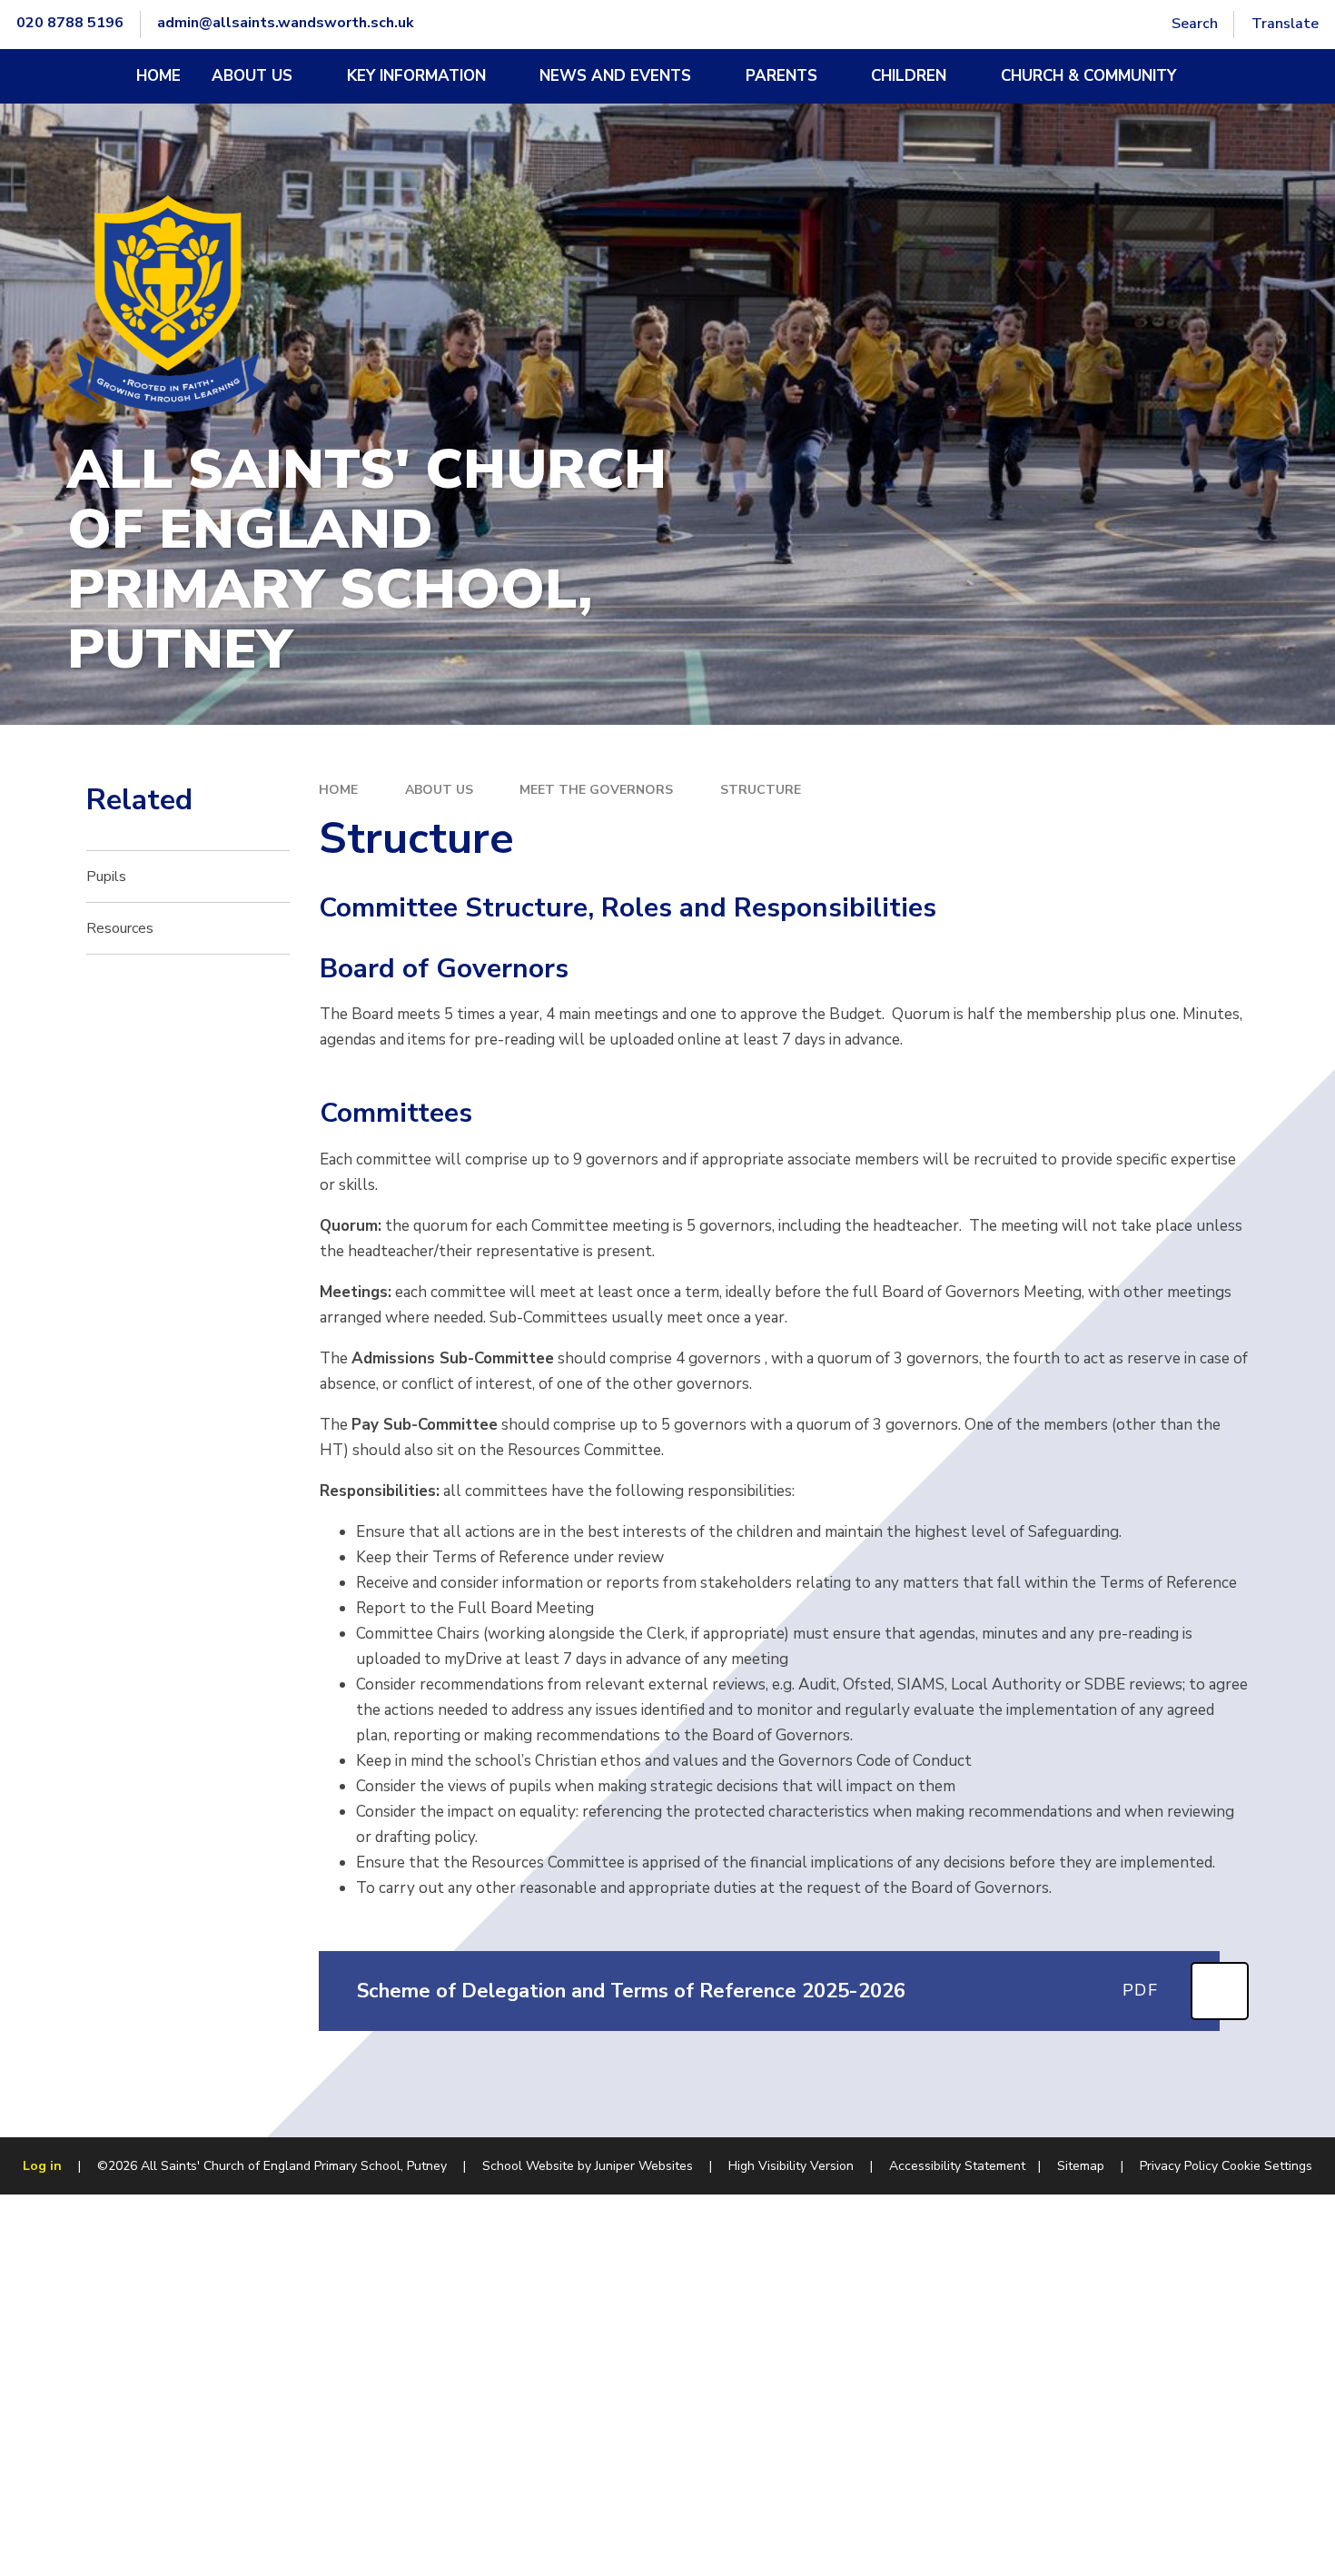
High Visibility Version (791, 2166)
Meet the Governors (596, 790)
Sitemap (1081, 2166)
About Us (439, 790)
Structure (761, 790)
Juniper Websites (644, 2166)
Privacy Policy (1179, 2166)
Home (338, 790)
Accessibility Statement (957, 2166)
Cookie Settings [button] (1267, 2166)
